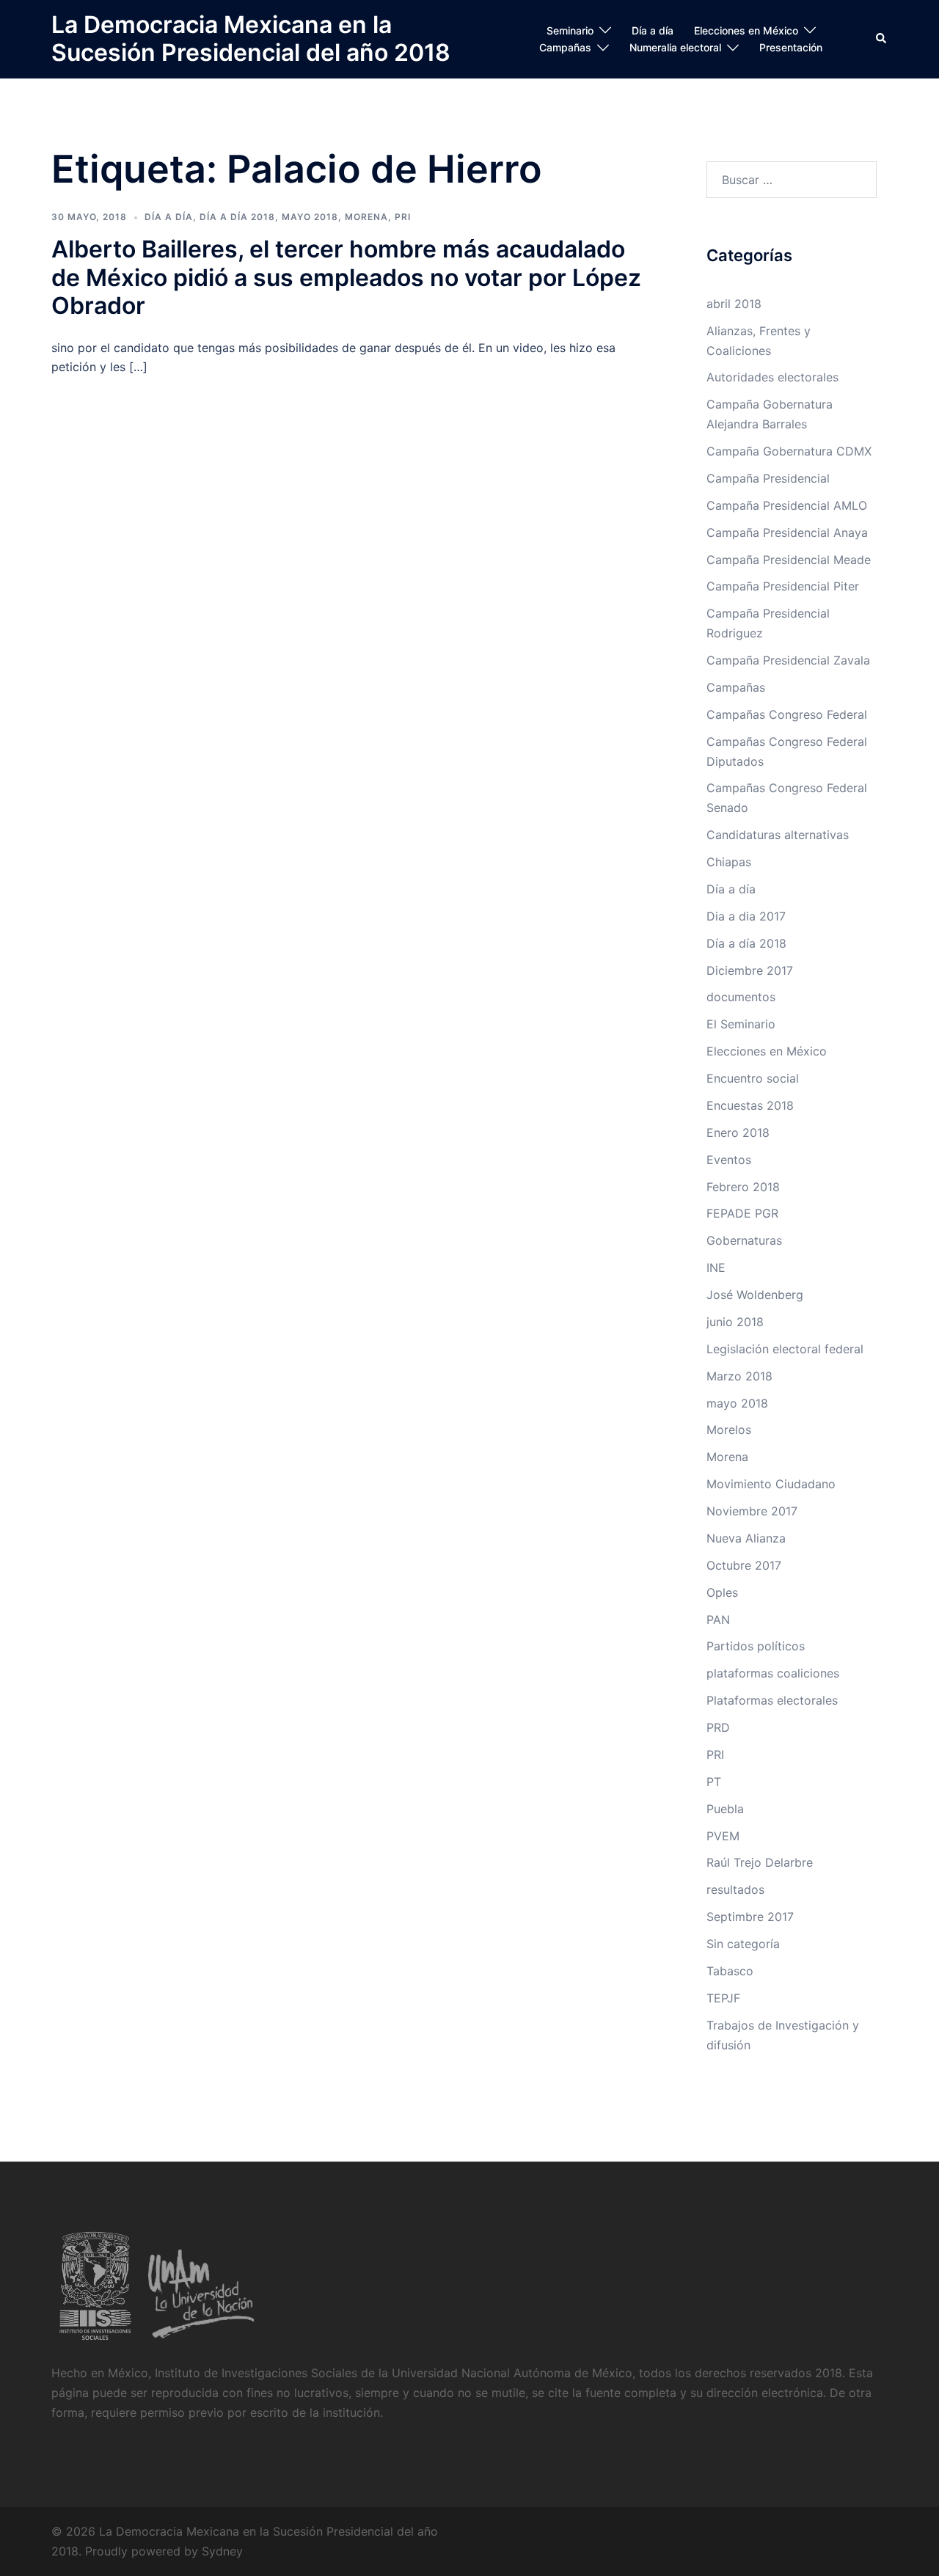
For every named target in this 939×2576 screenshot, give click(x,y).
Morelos (729, 1430)
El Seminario (741, 1024)
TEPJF (723, 1998)
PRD (718, 1727)
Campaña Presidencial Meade (789, 560)
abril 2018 (734, 304)
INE (716, 1267)
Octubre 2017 (744, 1565)
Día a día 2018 (237, 217)
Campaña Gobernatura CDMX (789, 451)
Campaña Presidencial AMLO (787, 505)
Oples (722, 1592)
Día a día (653, 30)
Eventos (729, 1160)
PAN (718, 1620)
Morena (366, 217)
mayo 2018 (310, 217)
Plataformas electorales (772, 1700)
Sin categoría (743, 1944)
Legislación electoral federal (785, 1349)
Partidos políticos (756, 1646)
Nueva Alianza (746, 1538)
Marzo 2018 (739, 1376)
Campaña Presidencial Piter (783, 586)
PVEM (723, 1836)
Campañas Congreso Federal (787, 714)
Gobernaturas (744, 1240)
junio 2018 (735, 1322)
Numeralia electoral (675, 47)
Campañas (565, 47)
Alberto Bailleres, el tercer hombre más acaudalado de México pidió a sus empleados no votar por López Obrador (346, 277)
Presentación (791, 47)
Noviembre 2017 (752, 1511)
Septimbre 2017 (750, 1917)
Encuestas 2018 (750, 1105)
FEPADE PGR (742, 1213)
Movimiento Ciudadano (771, 1484)
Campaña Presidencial (768, 478)
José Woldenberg (755, 1295)
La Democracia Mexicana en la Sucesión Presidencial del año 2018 (251, 39)
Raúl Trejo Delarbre (760, 1862)
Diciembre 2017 (750, 970)
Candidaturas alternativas (778, 835)
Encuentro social (753, 1078)
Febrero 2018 (743, 1187)
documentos (741, 997)
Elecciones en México (746, 30)
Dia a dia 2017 (746, 916)
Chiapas (729, 862)
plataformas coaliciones (773, 1673)
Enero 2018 (738, 1133)
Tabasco (730, 1971)
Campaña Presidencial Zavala (788, 660)
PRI (403, 217)
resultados (735, 1889)
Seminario (570, 30)
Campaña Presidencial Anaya (787, 533)
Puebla (725, 1809)
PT (714, 1782)
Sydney (222, 2551)
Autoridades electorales (772, 377)
